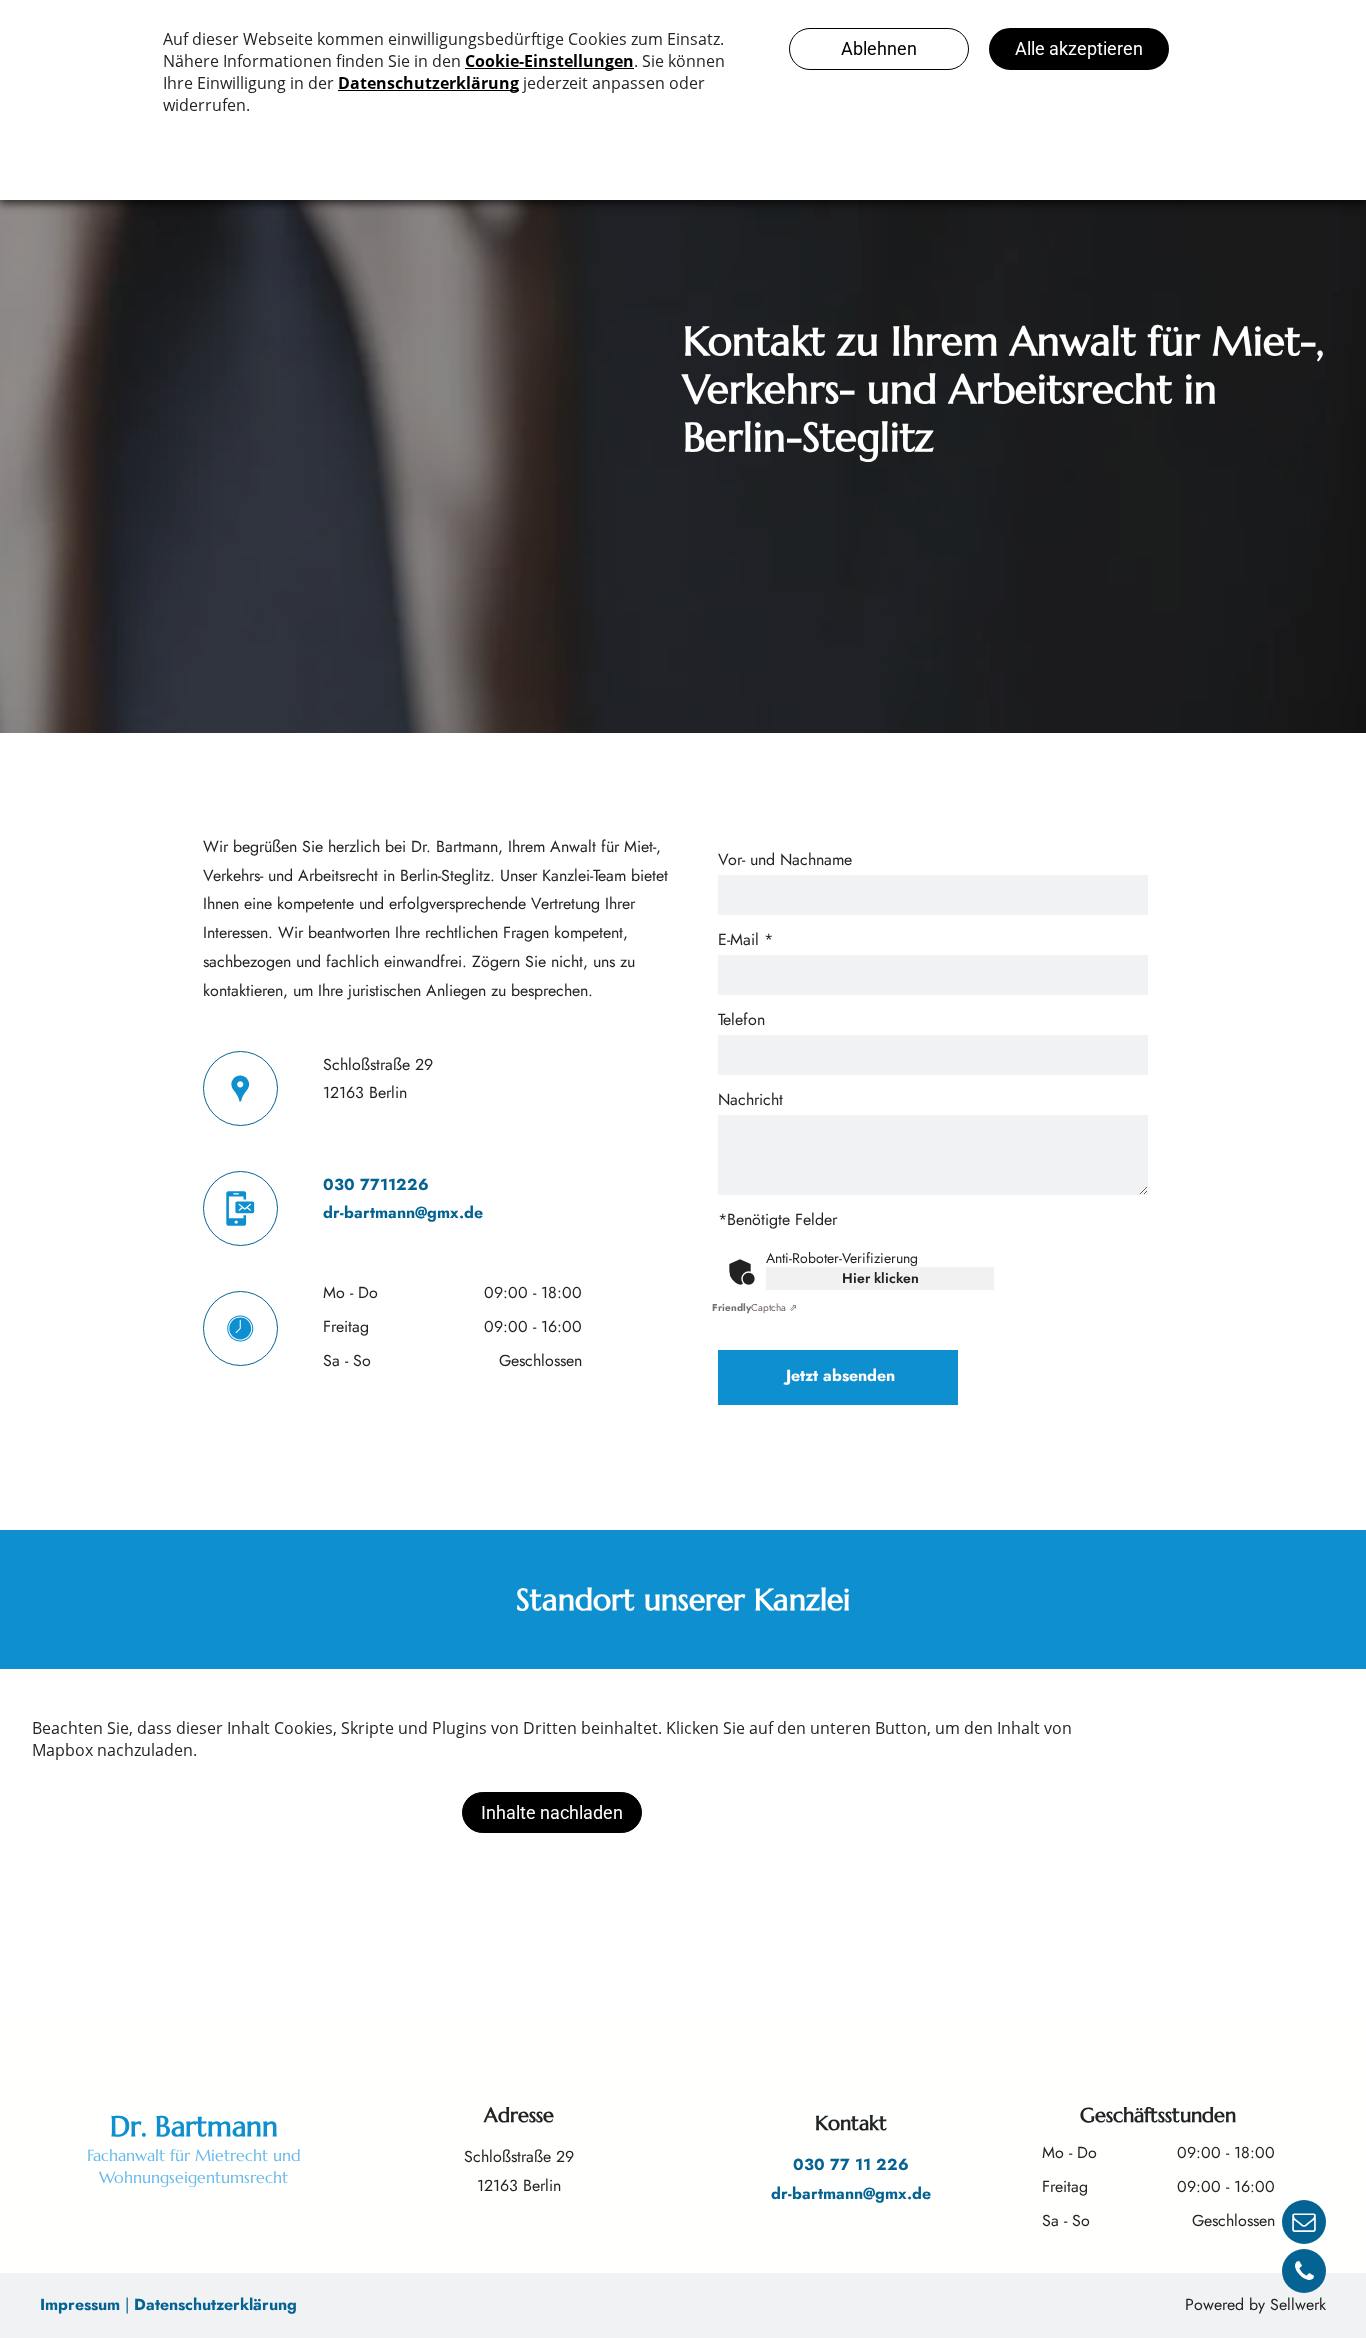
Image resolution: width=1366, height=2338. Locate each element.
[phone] (1304, 2273)
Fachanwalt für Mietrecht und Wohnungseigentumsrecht (194, 2166)
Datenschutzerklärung (215, 2304)
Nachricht (750, 1099)
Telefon (741, 1019)
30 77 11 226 (856, 2164)
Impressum (80, 2304)
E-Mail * (745, 939)
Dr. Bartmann (194, 2126)
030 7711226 (376, 1184)
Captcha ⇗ (754, 1307)
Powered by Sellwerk (1255, 2304)
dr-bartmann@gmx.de (403, 1212)
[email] (1304, 2224)
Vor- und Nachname (785, 859)
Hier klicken (880, 1278)
